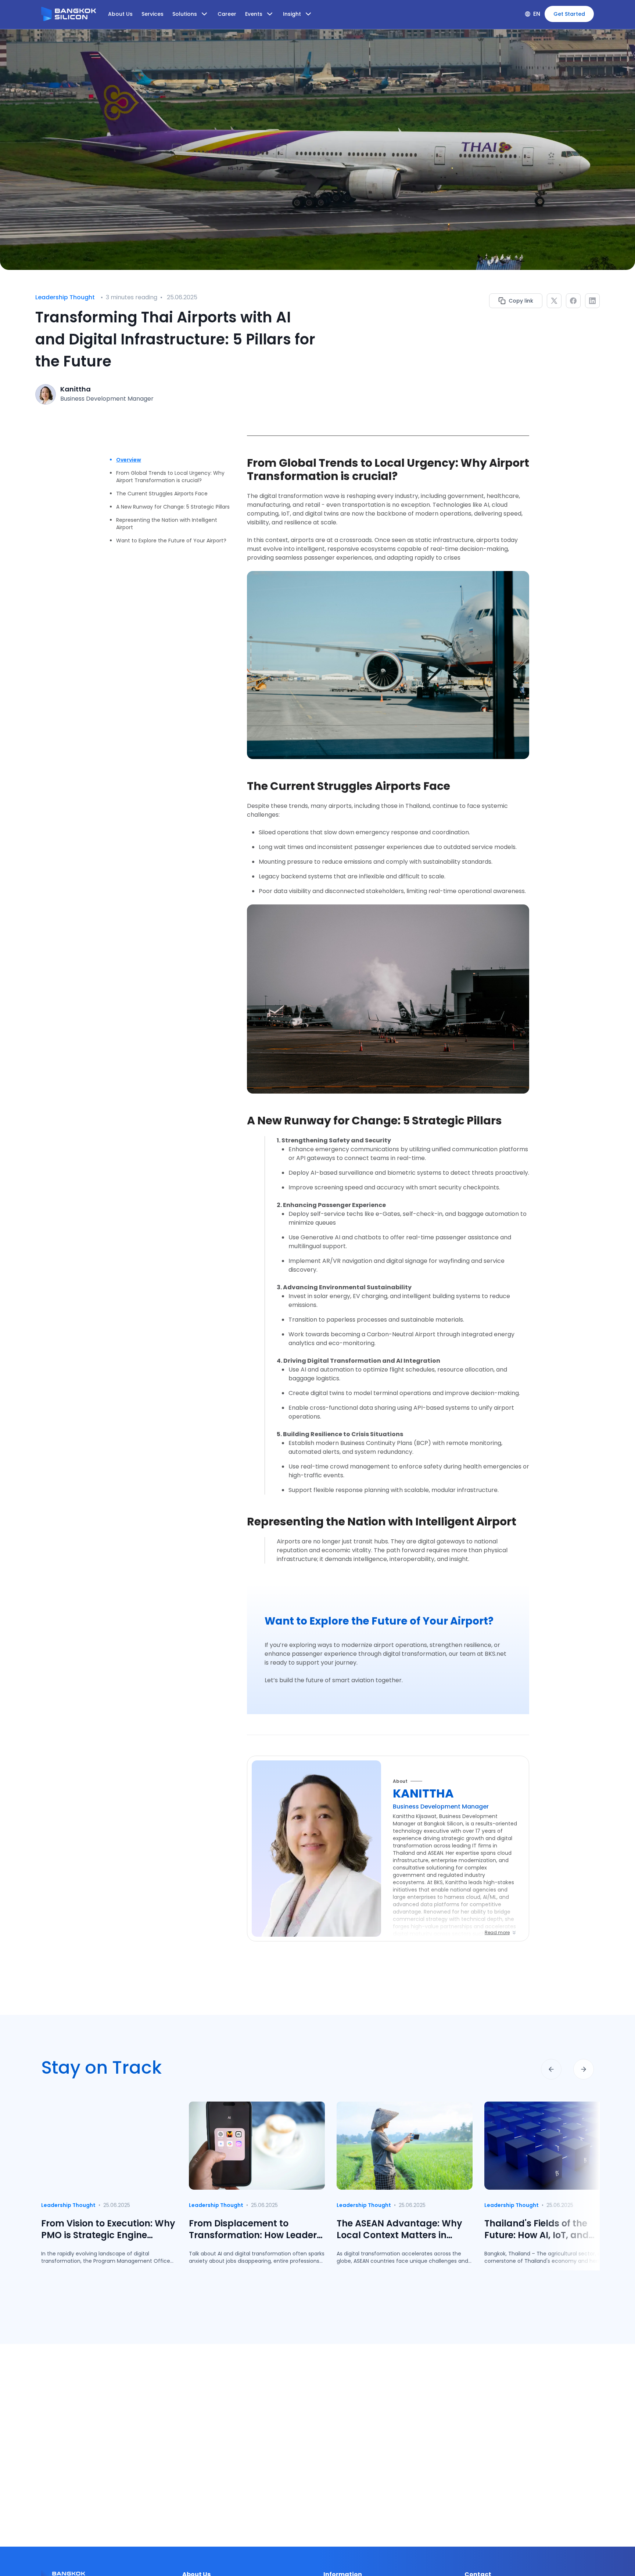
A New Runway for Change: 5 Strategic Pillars (173, 507)
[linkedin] (592, 301)
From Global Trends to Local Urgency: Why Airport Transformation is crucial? (170, 477)
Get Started (569, 14)
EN (537, 14)
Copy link (521, 301)
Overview (129, 460)
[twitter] (554, 301)
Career (227, 14)
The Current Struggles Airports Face (162, 494)
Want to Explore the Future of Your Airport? (171, 541)
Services (153, 14)
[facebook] (573, 301)
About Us (120, 14)
